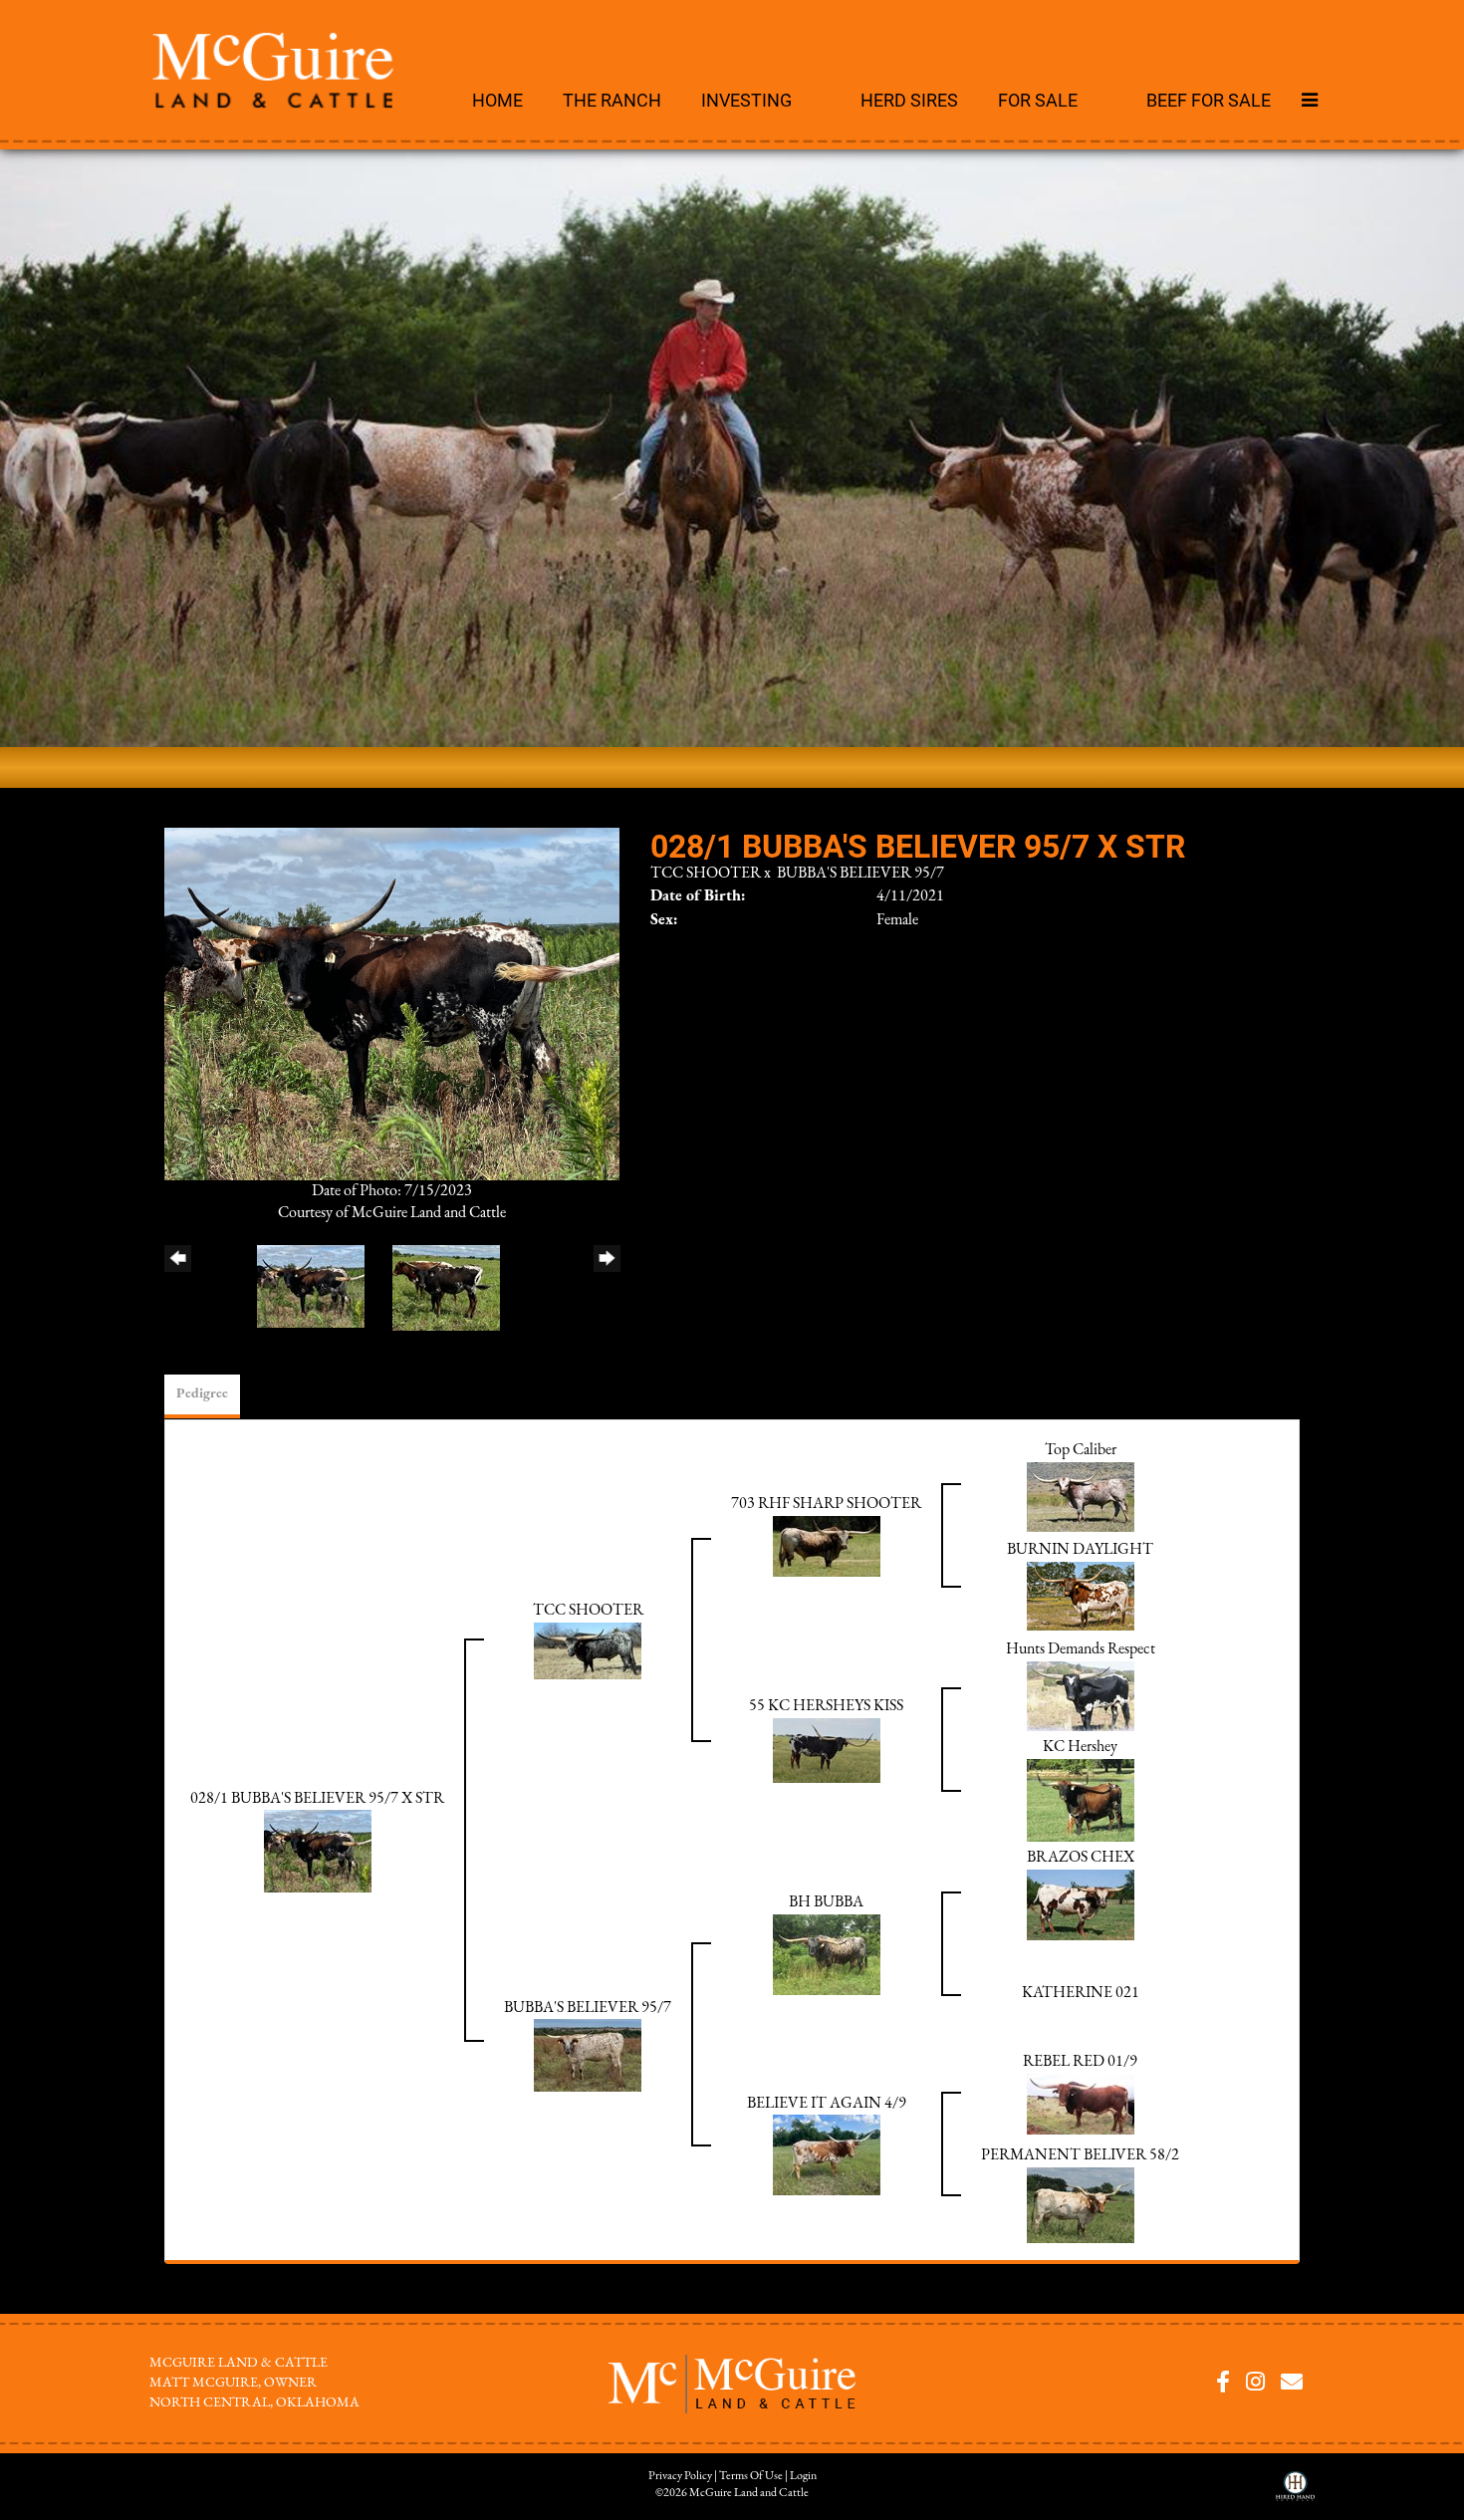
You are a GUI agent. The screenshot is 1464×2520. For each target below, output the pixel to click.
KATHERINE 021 (1081, 1993)
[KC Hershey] (1081, 1800)
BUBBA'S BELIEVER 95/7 (860, 874)
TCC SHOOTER (706, 874)
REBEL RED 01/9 (1080, 2062)
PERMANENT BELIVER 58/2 (1080, 2155)
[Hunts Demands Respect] (1081, 1695)
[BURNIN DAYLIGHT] (1081, 1596)
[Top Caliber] (1081, 1496)
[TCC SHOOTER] (588, 1650)
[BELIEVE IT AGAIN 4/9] (827, 2154)
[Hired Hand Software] (1295, 2493)
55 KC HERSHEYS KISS (826, 1706)
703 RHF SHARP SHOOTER (826, 1504)
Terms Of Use (751, 2476)
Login (803, 2476)
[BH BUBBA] (827, 1954)
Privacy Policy (680, 2476)
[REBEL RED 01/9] (1081, 2104)
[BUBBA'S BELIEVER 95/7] (588, 2055)
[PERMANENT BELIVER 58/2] (1081, 2204)
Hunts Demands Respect (1081, 1649)
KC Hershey (1080, 1747)
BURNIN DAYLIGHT (1080, 1550)
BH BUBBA (826, 1902)
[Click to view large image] (392, 1003)
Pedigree (202, 1394)
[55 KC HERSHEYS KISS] (827, 1750)
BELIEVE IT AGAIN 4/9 (827, 2104)
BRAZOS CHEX (1081, 1858)
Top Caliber (1081, 1450)
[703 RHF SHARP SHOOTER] (827, 1546)
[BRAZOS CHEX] (1081, 1904)
